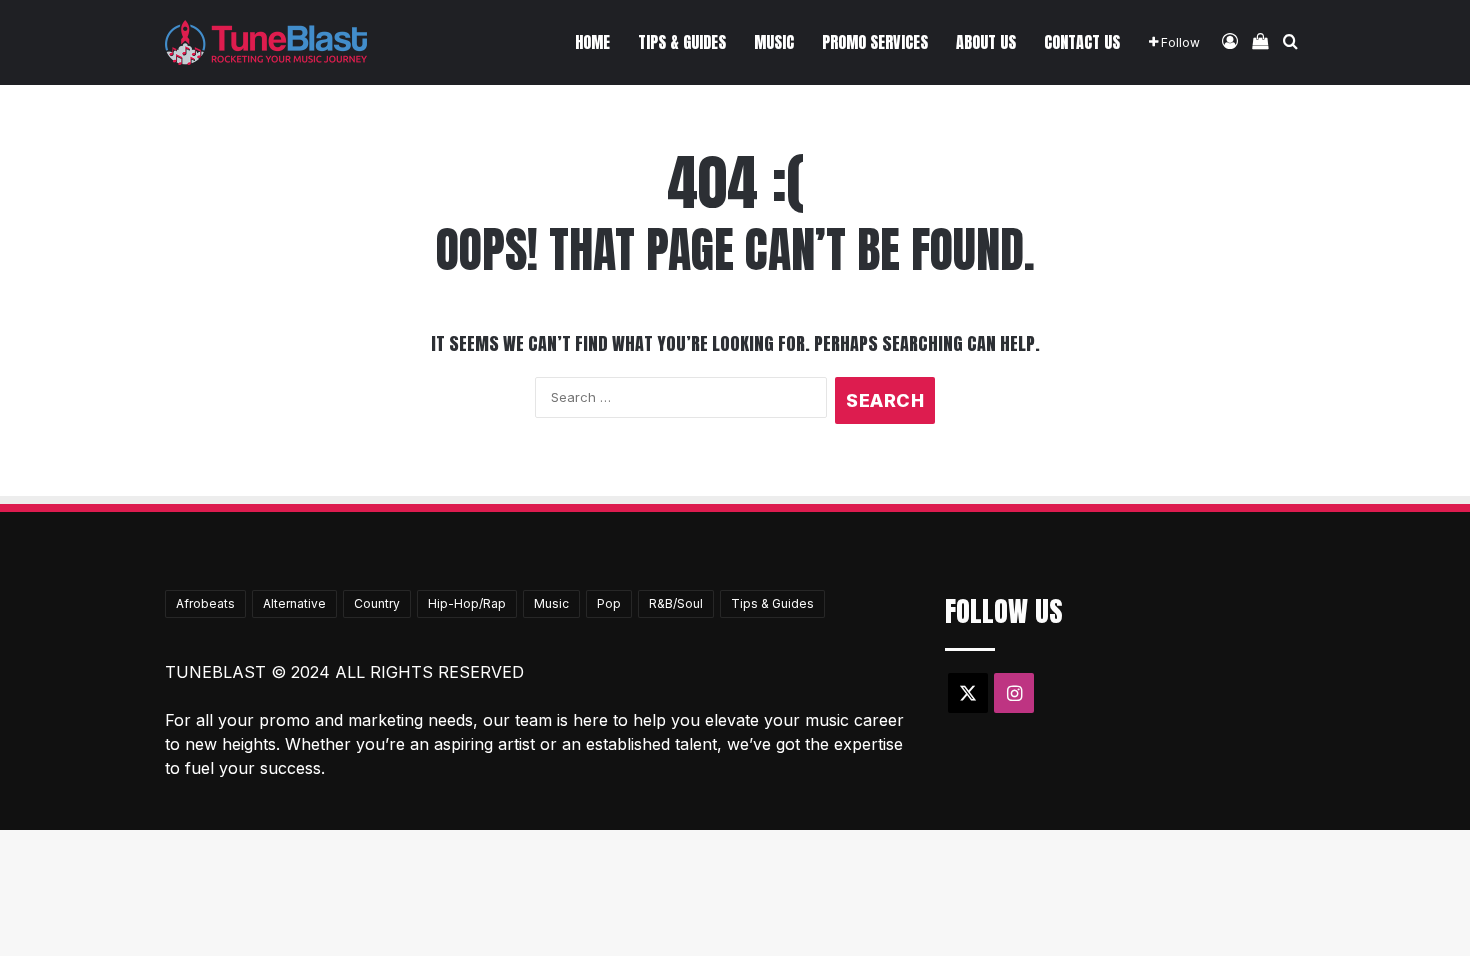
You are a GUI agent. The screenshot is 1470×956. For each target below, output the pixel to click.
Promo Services (875, 42)
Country (377, 603)
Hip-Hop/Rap (467, 603)
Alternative (294, 603)
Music (774, 42)
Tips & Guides (682, 42)
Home (592, 42)
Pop (609, 603)
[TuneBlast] (266, 42)
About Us (986, 42)
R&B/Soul (676, 603)
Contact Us (1082, 42)
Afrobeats (205, 603)
